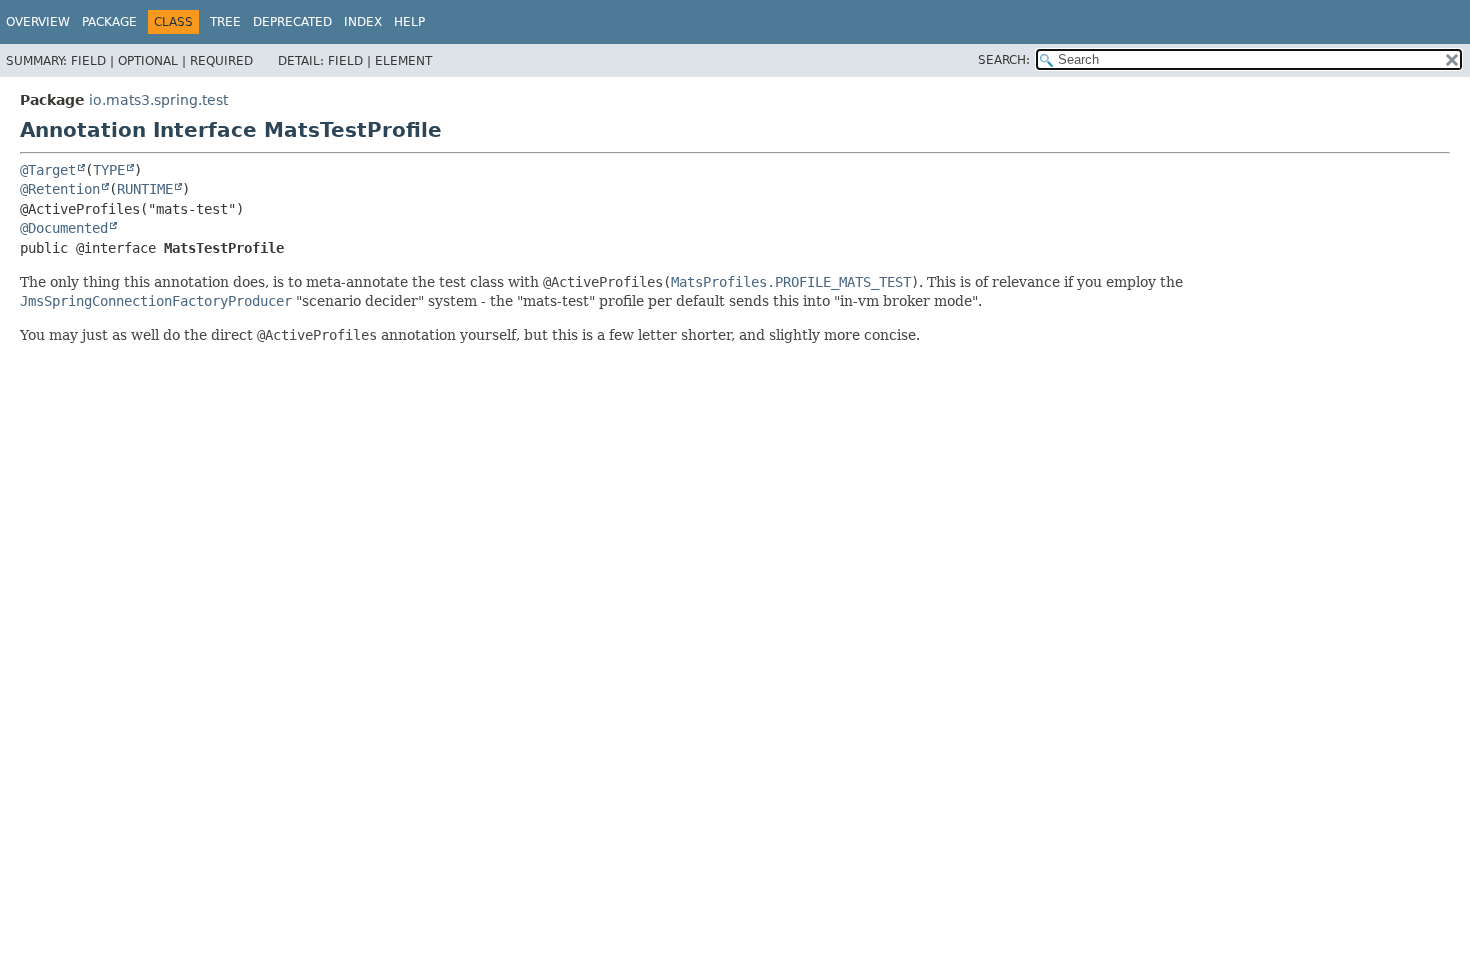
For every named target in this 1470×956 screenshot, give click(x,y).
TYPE (109, 170)
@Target (48, 170)
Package (109, 22)
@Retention (60, 189)
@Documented (64, 228)
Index (363, 22)
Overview (38, 22)
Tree (225, 22)
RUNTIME (145, 189)
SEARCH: (1004, 60)
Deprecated (292, 22)
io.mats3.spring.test (158, 100)
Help (409, 22)
